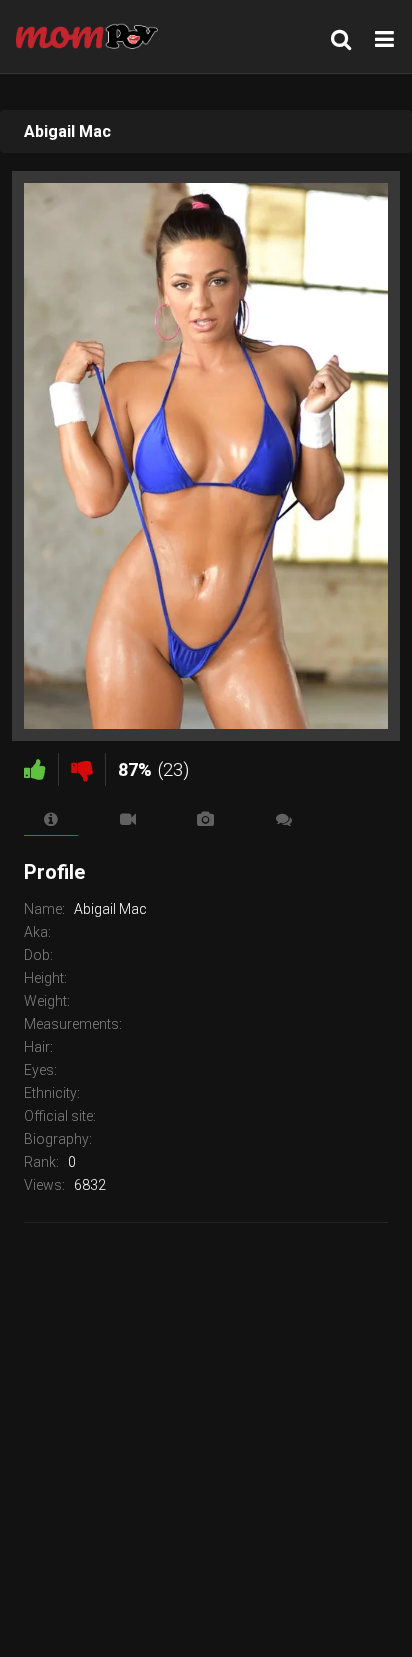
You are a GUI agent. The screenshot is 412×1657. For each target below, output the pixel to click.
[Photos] (206, 819)
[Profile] (51, 819)
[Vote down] (82, 769)
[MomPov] (92, 36)
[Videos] (129, 819)
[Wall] (284, 819)
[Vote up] (35, 769)
